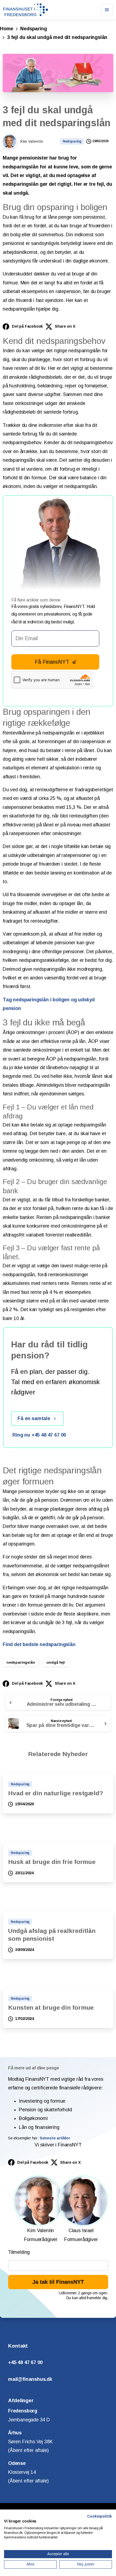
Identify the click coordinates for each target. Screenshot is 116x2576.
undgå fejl (55, 1662)
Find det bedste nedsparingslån (39, 1644)
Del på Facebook (27, 326)
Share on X (65, 326)
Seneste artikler (55, 2138)
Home (7, 29)
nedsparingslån (21, 1662)
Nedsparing (33, 29)
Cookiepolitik (100, 2516)
